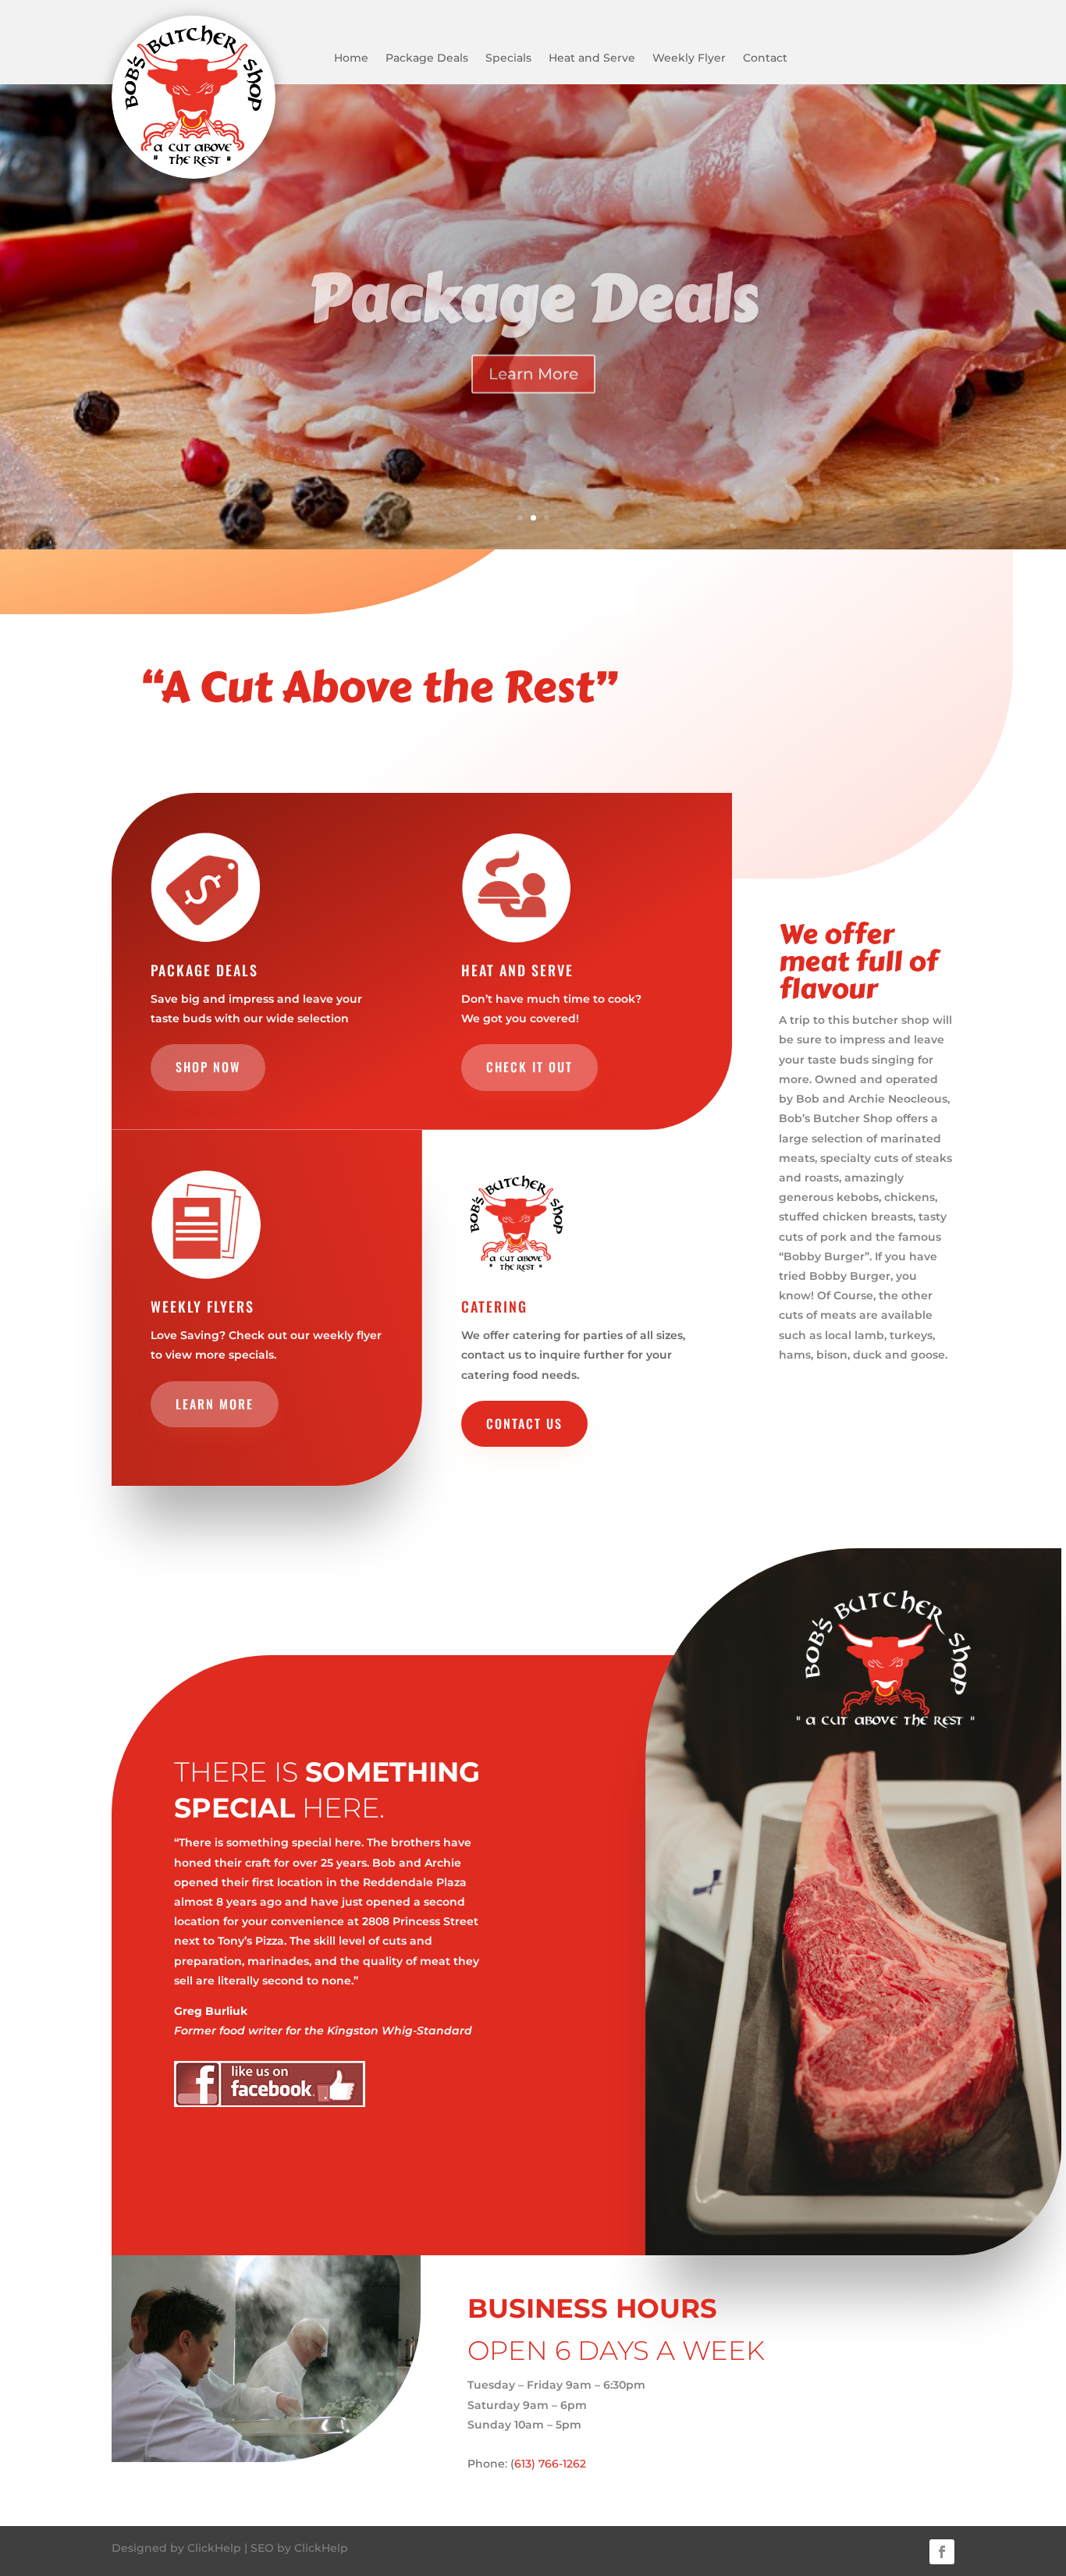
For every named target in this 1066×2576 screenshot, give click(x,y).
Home (351, 59)
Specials (508, 59)
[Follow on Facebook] (942, 2552)
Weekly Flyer (689, 59)
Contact (765, 59)
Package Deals (427, 59)
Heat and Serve (592, 59)
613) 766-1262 (550, 2464)
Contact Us (524, 1423)
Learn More (533, 361)
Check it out (529, 1067)
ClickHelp (214, 2548)
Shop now (208, 1067)
